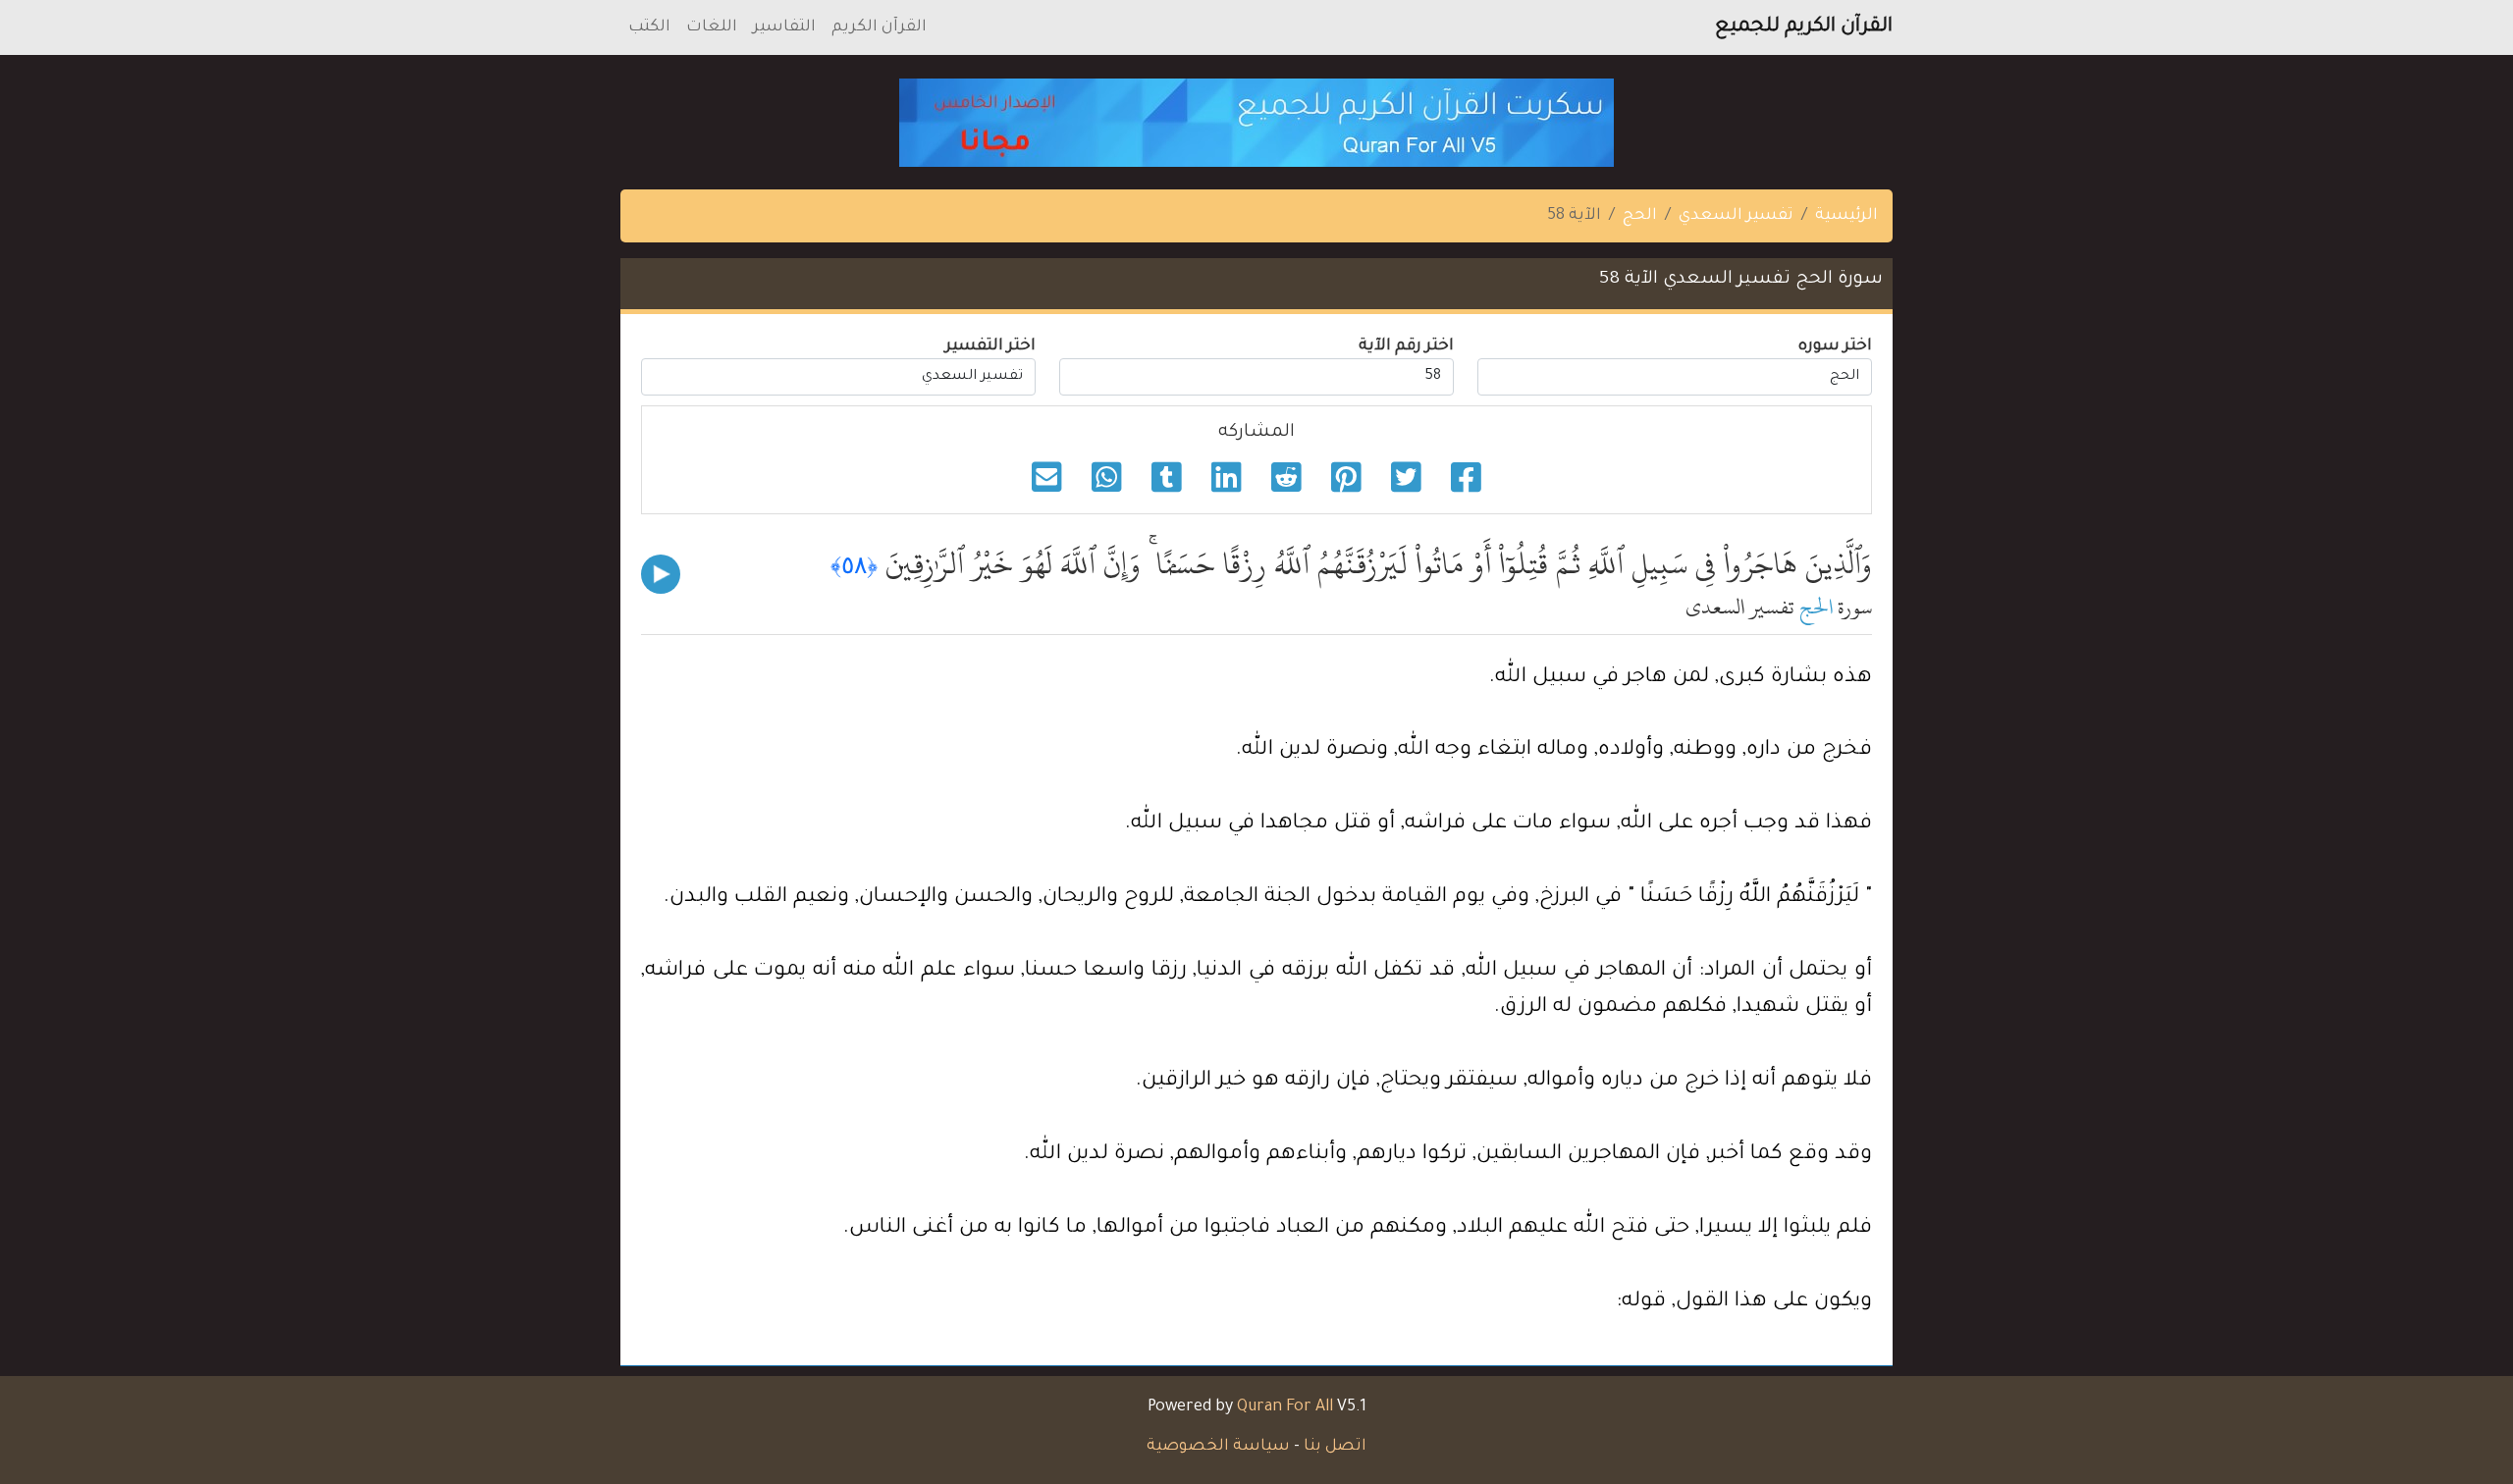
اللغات (712, 27)
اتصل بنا (1335, 1447)
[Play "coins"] (661, 574)
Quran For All (1285, 1407)
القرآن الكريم (879, 27)
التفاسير (784, 27)
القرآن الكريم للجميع (1804, 27)
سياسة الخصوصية (1218, 1447)
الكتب (649, 27)
